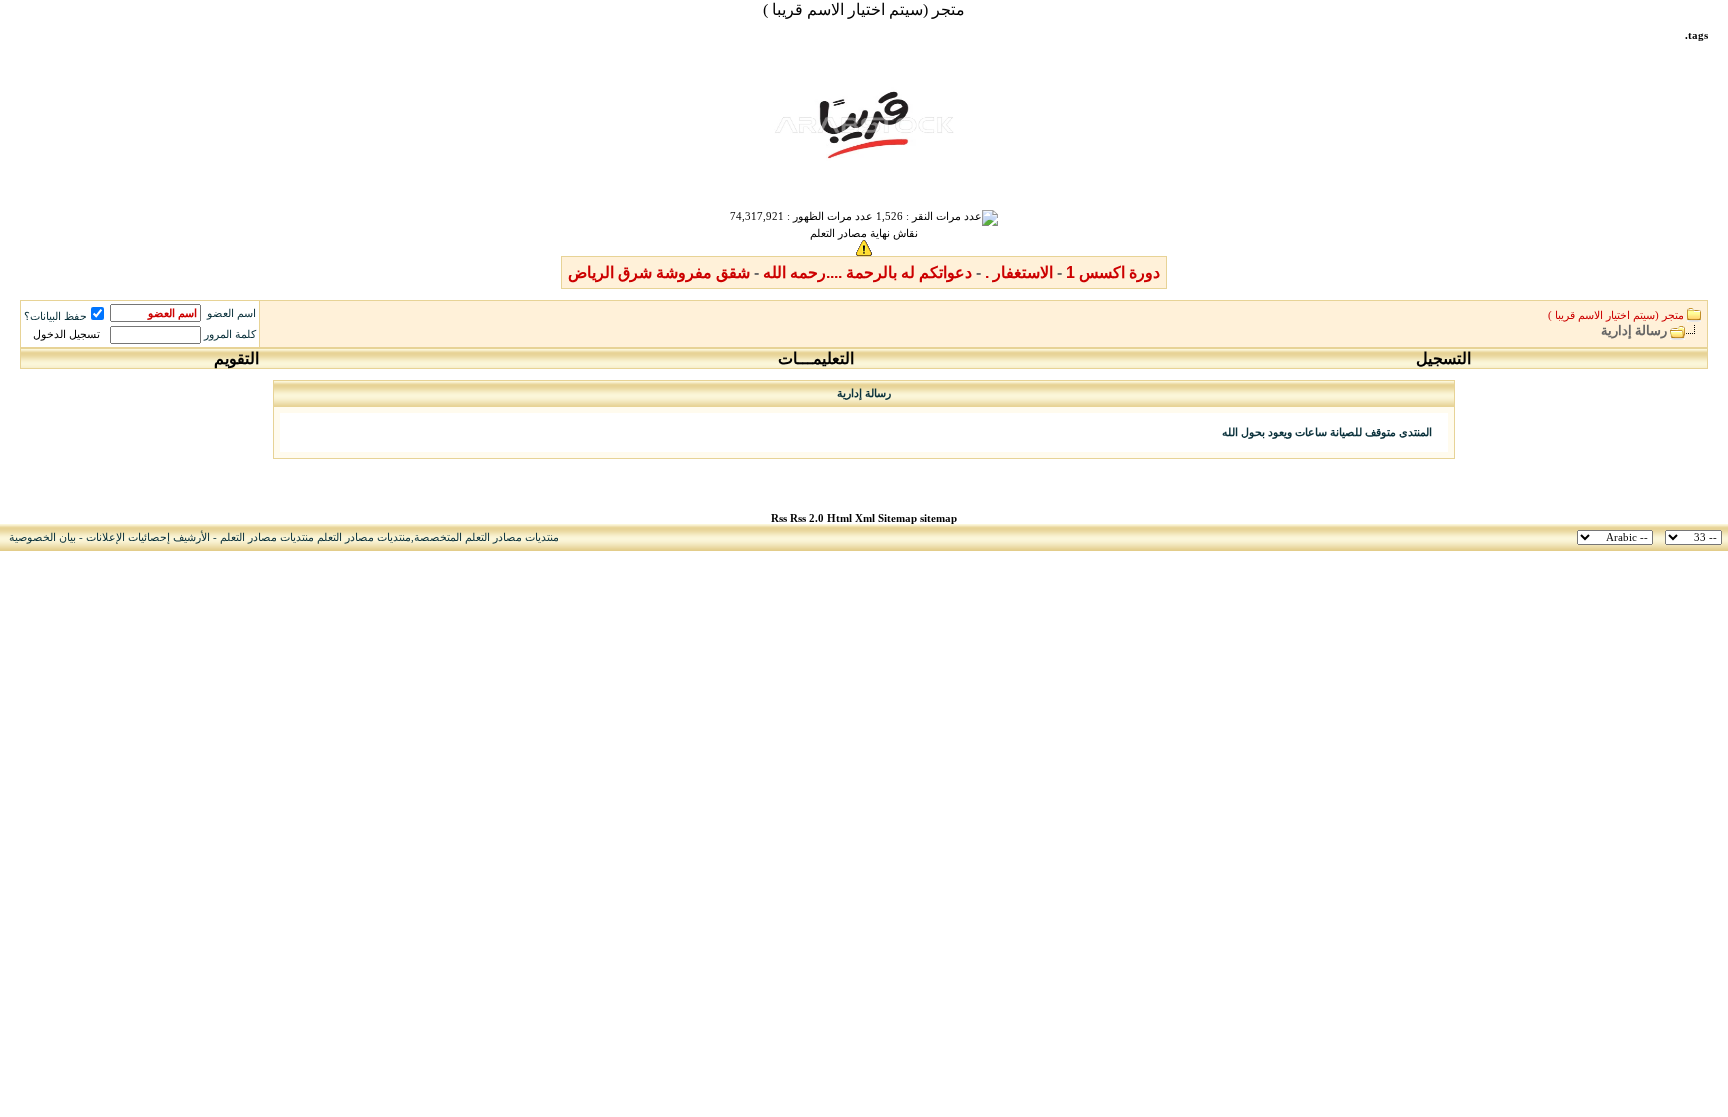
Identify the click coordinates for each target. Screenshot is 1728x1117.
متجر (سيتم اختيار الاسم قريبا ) (864, 9)
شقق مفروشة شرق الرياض (659, 272)
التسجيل (1443, 358)
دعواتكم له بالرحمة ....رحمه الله (867, 272)
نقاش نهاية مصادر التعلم (864, 233)
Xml (865, 518)
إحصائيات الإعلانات (128, 537)
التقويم (236, 358)
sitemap (938, 518)
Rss (779, 518)
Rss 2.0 (807, 518)
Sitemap (897, 518)
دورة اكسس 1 (1113, 272)
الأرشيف (191, 537)
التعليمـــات (816, 358)
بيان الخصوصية (42, 537)
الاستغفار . (1019, 272)
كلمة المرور (230, 334)
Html (841, 518)
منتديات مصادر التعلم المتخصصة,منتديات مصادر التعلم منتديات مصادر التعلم (389, 537)
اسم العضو (231, 313)
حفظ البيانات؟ (55, 316)
